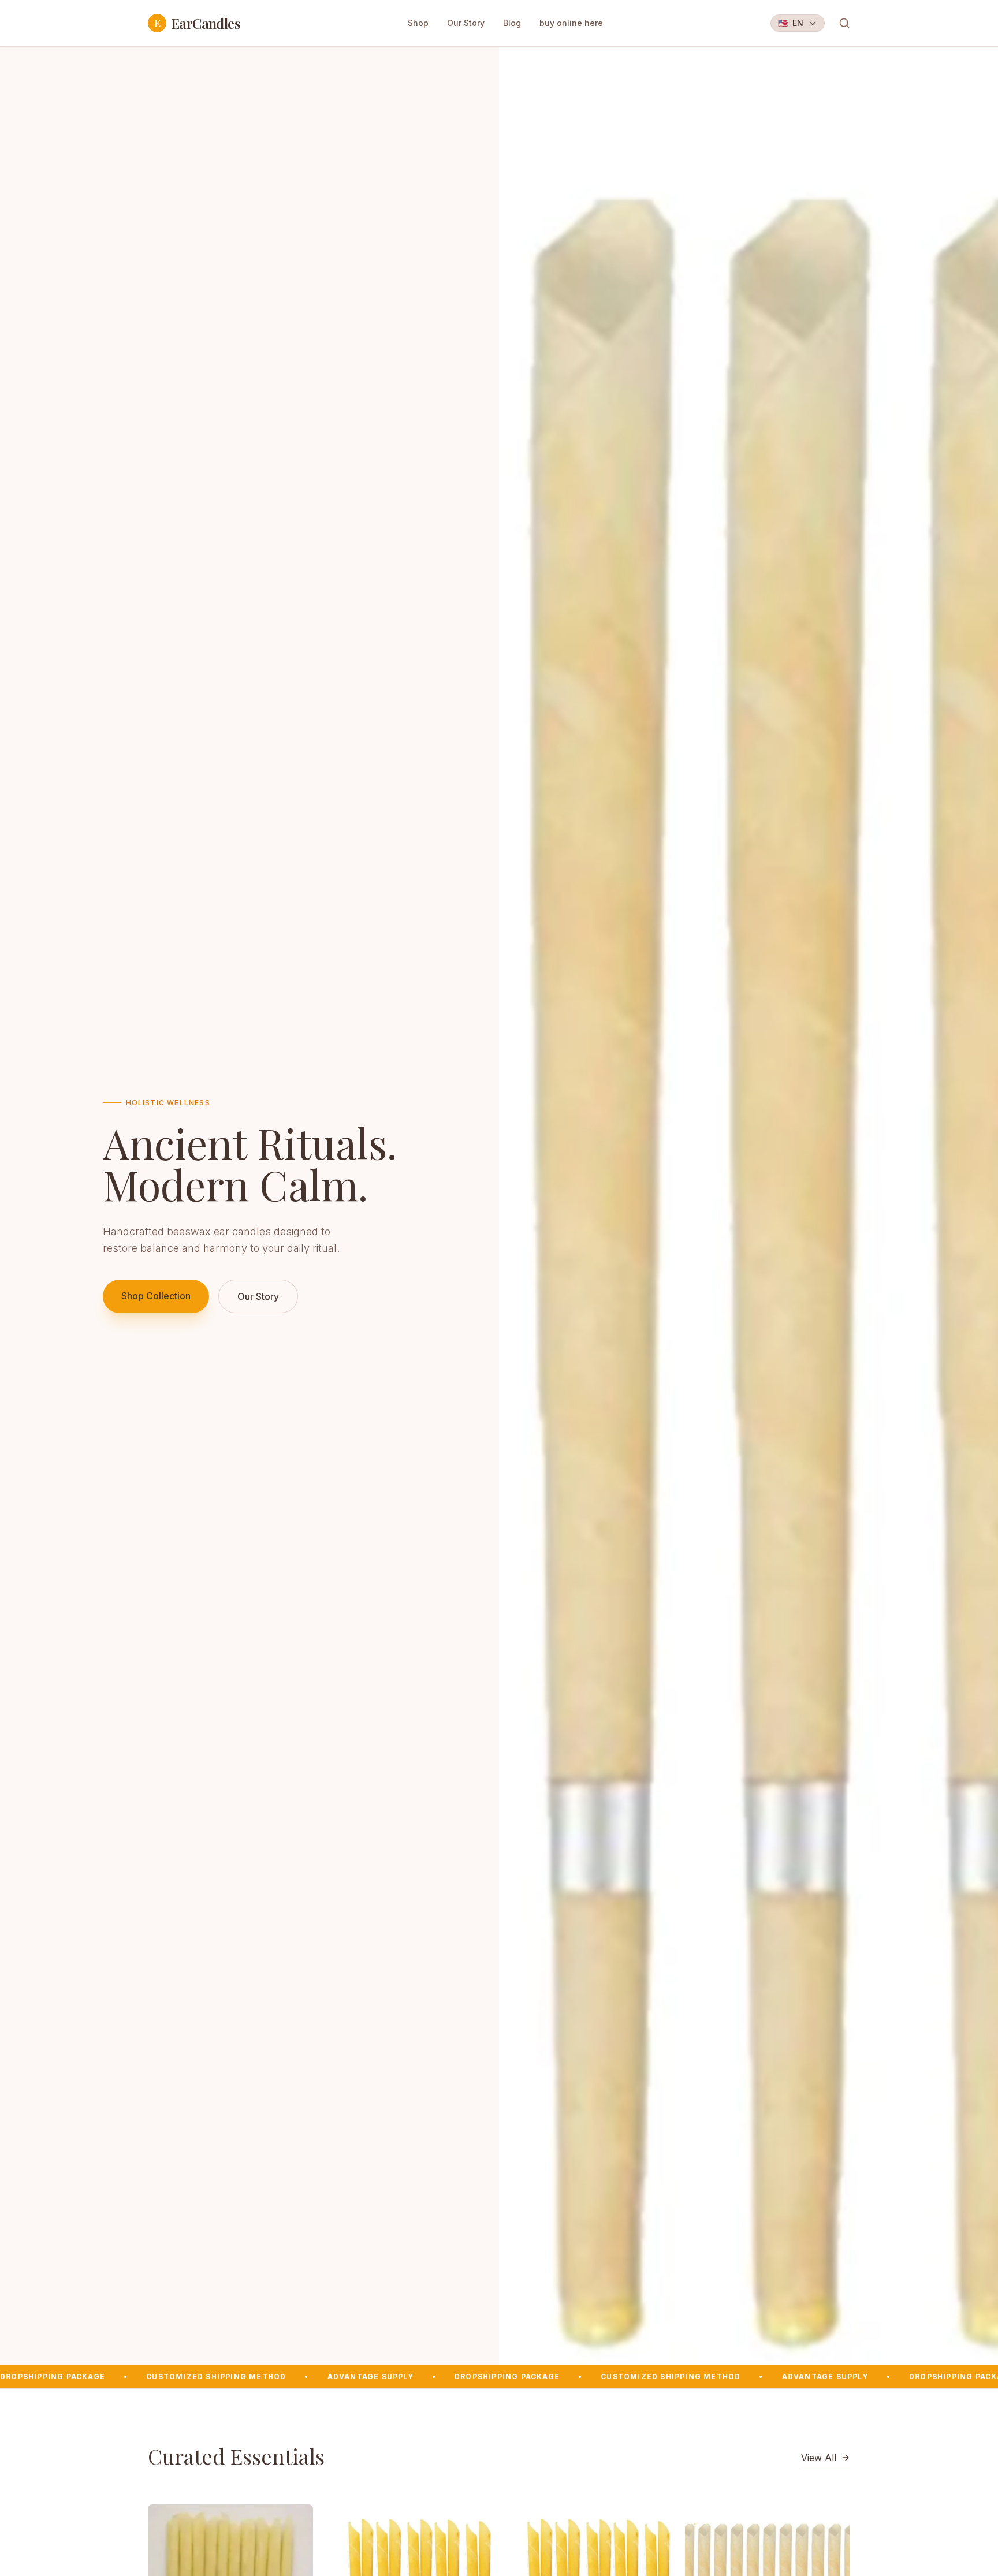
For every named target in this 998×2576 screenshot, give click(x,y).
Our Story (466, 23)
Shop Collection (156, 1296)
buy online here (571, 23)
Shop (418, 23)
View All (819, 2458)
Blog (512, 23)
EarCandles (197, 23)
